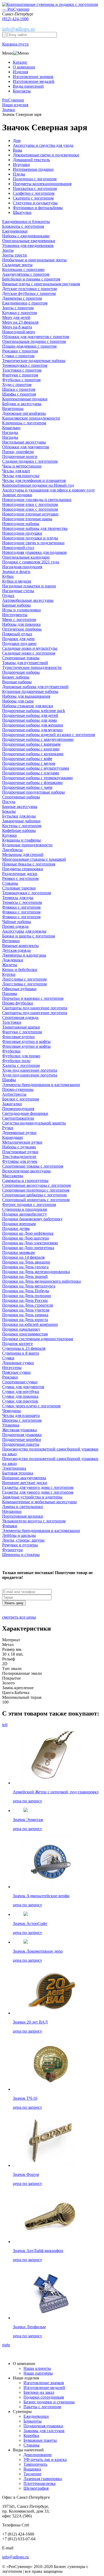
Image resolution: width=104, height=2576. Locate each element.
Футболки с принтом (21, 380)
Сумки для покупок (20, 1401)
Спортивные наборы (21, 797)
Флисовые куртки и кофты (26, 1041)
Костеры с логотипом (22, 826)
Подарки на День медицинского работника (41, 1281)
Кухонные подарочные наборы (30, 691)
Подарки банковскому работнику (32, 1219)
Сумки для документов (23, 1387)
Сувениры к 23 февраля (24, 1348)
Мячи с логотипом (19, 619)
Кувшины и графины (21, 840)
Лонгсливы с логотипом (24, 979)
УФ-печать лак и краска (45, 2459)
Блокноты (33, 2421)
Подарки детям (16, 1228)
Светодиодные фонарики (25, 1113)
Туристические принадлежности (32, 667)
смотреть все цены (19, 1617)
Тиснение (32, 2474)
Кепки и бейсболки (20, 970)
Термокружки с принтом (25, 365)
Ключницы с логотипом (24, 423)
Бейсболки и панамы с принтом (31, 279)
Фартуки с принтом (20, 375)
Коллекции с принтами (23, 269)
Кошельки (11, 428)
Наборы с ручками (19, 1147)
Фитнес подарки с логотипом (29, 1204)
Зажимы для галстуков (44, 2431)
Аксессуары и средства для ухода (43, 145)
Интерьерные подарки (33, 169)
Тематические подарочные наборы (34, 361)
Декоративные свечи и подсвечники (46, 155)
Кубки (8, 576)
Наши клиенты (37, 2368)
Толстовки (12, 1022)
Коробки (31, 2435)
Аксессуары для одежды (24, 931)
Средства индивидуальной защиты (34, 1123)
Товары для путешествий (25, 663)
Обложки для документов (26, 447)
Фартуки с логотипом (22, 1032)
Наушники (12, 1511)
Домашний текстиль (31, 160)
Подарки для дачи (18, 639)
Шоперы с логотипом (22, 1420)
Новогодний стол (18, 548)
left (5, 1725)
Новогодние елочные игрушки (30, 514)
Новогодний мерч (19, 332)
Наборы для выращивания (26, 696)
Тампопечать (35, 2464)
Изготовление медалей (34, 81)
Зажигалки (12, 1104)
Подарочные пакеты (21, 1444)
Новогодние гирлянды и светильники (37, 500)
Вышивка (32, 2469)
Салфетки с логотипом (34, 193)
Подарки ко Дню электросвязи (30, 1243)
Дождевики (13, 960)
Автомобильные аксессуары (28, 600)
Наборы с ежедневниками (26, 236)
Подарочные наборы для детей (30, 715)
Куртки (9, 974)
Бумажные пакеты (40, 2440)
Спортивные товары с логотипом (33, 1166)
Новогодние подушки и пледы (30, 538)
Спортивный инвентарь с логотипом (36, 1200)
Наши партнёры (38, 2373)
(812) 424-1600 (15, 19)
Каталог (20, 62)
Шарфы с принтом (19, 394)
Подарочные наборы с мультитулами (36, 768)
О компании (24, 67)
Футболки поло (16, 1061)
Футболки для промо (21, 1056)
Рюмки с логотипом (20, 878)
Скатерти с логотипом (33, 198)
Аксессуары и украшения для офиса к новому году (49, 490)
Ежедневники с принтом (25, 303)
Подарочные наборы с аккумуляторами (38, 739)
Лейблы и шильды (19, 1535)
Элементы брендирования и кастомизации (41, 1085)
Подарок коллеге (17, 1344)
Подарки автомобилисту (25, 1214)
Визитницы (13, 409)
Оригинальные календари (26, 557)
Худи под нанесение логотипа (30, 1070)
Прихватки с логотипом (35, 188)
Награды (10, 432)
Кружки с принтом (19, 313)
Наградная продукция (22, 567)
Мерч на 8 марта (17, 327)
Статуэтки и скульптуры (35, 203)
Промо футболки (18, 1003)
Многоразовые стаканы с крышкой (34, 859)
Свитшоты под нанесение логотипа (35, 1008)
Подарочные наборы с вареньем (31, 744)
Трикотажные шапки (21, 1027)
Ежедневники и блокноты (26, 222)
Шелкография (36, 2488)
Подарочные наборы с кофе (27, 759)
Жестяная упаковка (19, 1430)
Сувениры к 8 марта (21, 1353)
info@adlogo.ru (19, 29)
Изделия (20, 72)
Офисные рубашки (19, 989)
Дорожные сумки (18, 1363)
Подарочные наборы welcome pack (34, 711)
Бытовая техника (18, 1473)
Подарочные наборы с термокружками (37, 778)
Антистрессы (14, 1094)
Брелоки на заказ (39, 2392)
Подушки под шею (19, 643)
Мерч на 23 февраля (20, 322)
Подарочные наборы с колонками (33, 754)
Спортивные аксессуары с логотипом (36, 1185)
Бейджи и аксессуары (22, 404)
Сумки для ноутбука (21, 1391)
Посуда (9, 802)
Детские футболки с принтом (29, 293)
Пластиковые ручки (20, 1152)
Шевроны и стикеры (21, 1555)
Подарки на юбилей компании (30, 1324)
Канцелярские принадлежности (31, 418)
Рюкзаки (10, 1377)
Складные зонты (17, 265)
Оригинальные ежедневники (29, 241)
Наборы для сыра (18, 701)
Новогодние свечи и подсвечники (33, 543)
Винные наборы (17, 682)
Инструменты (15, 615)
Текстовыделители (19, 1157)
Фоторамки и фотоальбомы (38, 208)
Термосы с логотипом (22, 902)
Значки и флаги (16, 572)
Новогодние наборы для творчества (35, 528)
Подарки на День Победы (26, 1291)
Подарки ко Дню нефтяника (28, 1233)
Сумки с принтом (18, 356)
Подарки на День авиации (26, 1262)
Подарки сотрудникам (44, 2397)
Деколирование (38, 2455)
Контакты (22, 91)
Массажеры (13, 1176)
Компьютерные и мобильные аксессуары (39, 1502)
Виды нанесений (28, 86)
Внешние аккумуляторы (24, 1478)
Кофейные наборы (19, 830)
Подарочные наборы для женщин (33, 725)
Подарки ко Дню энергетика (28, 1248)
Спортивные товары (21, 658)
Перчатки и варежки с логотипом (33, 998)
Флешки (10, 1526)
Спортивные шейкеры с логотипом (34, 1195)
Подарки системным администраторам (38, 1339)
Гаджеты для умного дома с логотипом (38, 1487)
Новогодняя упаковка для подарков (34, 552)
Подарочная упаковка (22, 1435)
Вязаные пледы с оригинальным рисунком (41, 284)
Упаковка (11, 1425)
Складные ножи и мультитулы (30, 648)
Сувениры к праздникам (25, 1209)
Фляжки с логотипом (21, 907)
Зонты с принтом (18, 308)
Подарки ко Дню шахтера (25, 1238)
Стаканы (10, 883)
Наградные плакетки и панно (29, 586)
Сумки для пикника (20, 1396)
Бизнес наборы (16, 677)
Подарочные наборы (21, 672)
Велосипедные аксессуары (26, 1171)
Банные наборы (16, 605)
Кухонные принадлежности (27, 845)
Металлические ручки (22, 1142)
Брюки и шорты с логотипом (29, 936)
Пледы (19, 174)
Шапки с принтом (19, 389)
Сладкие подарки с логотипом (30, 461)
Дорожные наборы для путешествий (35, 687)
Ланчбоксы (12, 850)
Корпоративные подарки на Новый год (38, 485)
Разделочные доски (20, 874)
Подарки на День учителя (26, 1310)
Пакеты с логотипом (42, 2407)
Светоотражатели (18, 1118)
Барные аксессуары (20, 806)
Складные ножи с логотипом (29, 653)
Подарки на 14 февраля (23, 1257)
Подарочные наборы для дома (29, 720)
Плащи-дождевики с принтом (29, 346)
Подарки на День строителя (27, 1305)
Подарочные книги (20, 456)
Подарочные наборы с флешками (32, 783)
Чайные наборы (17, 922)
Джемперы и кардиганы (24, 955)
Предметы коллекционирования (42, 184)
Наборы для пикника (21, 624)
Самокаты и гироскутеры (25, 1181)
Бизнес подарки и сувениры (49, 2402)
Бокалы (9, 811)
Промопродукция (18, 1109)
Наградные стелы (18, 591)
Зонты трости (15, 255)
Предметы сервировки (23, 869)
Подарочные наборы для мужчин (32, 730)
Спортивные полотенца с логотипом (36, 1190)
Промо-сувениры (18, 1089)
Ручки (8, 1128)
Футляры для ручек (20, 1161)
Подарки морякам (18, 1252)
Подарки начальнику (21, 1329)
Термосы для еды (18, 898)
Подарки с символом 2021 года (31, 562)
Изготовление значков (33, 77)
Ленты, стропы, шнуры (23, 1540)
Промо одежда (15, 926)
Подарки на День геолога (25, 1267)
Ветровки (11, 941)
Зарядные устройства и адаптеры (32, 1497)
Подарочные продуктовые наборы (33, 792)
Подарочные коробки (22, 1439)
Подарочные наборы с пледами (31, 773)
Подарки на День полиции (27, 1296)
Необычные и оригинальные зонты (34, 260)
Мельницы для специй (23, 854)
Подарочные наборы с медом (29, 763)
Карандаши (13, 1137)
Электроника (14, 1468)
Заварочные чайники (21, 821)
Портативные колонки (23, 1516)
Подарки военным (19, 1224)
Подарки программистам (25, 1334)
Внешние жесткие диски (25, 1483)
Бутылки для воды (19, 816)
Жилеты (10, 965)
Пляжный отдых (17, 634)
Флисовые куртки (18, 1037)
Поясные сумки (16, 1372)
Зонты (8, 250)
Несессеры (12, 1368)
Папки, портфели (18, 452)
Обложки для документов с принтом (36, 337)
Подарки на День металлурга (29, 1286)
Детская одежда (16, 950)
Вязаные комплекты (20, 946)
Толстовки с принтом (22, 370)
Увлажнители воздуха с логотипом (34, 1521)
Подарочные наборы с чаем (27, 787)
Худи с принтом (17, 385)
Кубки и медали (17, 581)
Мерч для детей (16, 317)
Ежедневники (15, 231)
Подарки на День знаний (25, 1276)
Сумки (8, 1358)
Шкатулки (22, 212)
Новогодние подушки (22, 533)
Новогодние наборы (21, 524)
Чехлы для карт (16, 471)
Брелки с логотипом (21, 1099)
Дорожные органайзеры (24, 413)
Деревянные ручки (19, 1133)
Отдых (8, 596)
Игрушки (21, 164)
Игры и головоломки (21, 610)
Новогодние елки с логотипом (30, 504)
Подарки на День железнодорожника (36, 1272)
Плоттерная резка (39, 2483)
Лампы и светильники (23, 1507)
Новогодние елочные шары (27, 519)
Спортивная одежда (20, 1017)
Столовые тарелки (19, 888)
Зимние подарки (17, 495)
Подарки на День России (25, 1300)
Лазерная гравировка (43, 2479)
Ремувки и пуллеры (20, 1545)
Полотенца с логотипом (35, 179)
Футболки (11, 1051)
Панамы (10, 994)
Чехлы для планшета (21, 1415)
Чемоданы (11, 1411)
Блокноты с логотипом (23, 226)
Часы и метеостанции (22, 466)
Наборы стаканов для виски (28, 706)
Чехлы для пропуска (21, 476)
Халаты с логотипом (21, 1065)
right (6, 2345)
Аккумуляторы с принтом (26, 274)
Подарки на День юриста (25, 1320)
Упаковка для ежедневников (28, 245)
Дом (17, 141)
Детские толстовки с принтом (29, 289)
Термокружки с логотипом (27, 893)
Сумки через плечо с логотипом (31, 1406)
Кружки (9, 835)
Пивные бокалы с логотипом (29, 864)
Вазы (17, 150)
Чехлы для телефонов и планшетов (34, 480)
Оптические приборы (22, 629)
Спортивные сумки (20, 1382)
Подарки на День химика (25, 1315)
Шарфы (9, 1080)
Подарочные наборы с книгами (31, 749)
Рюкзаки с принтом (20, 351)
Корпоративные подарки (25, 399)
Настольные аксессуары (24, 442)
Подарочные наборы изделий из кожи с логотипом (49, 735)
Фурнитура (12, 1550)
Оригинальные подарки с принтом (34, 341)
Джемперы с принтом (22, 298)
